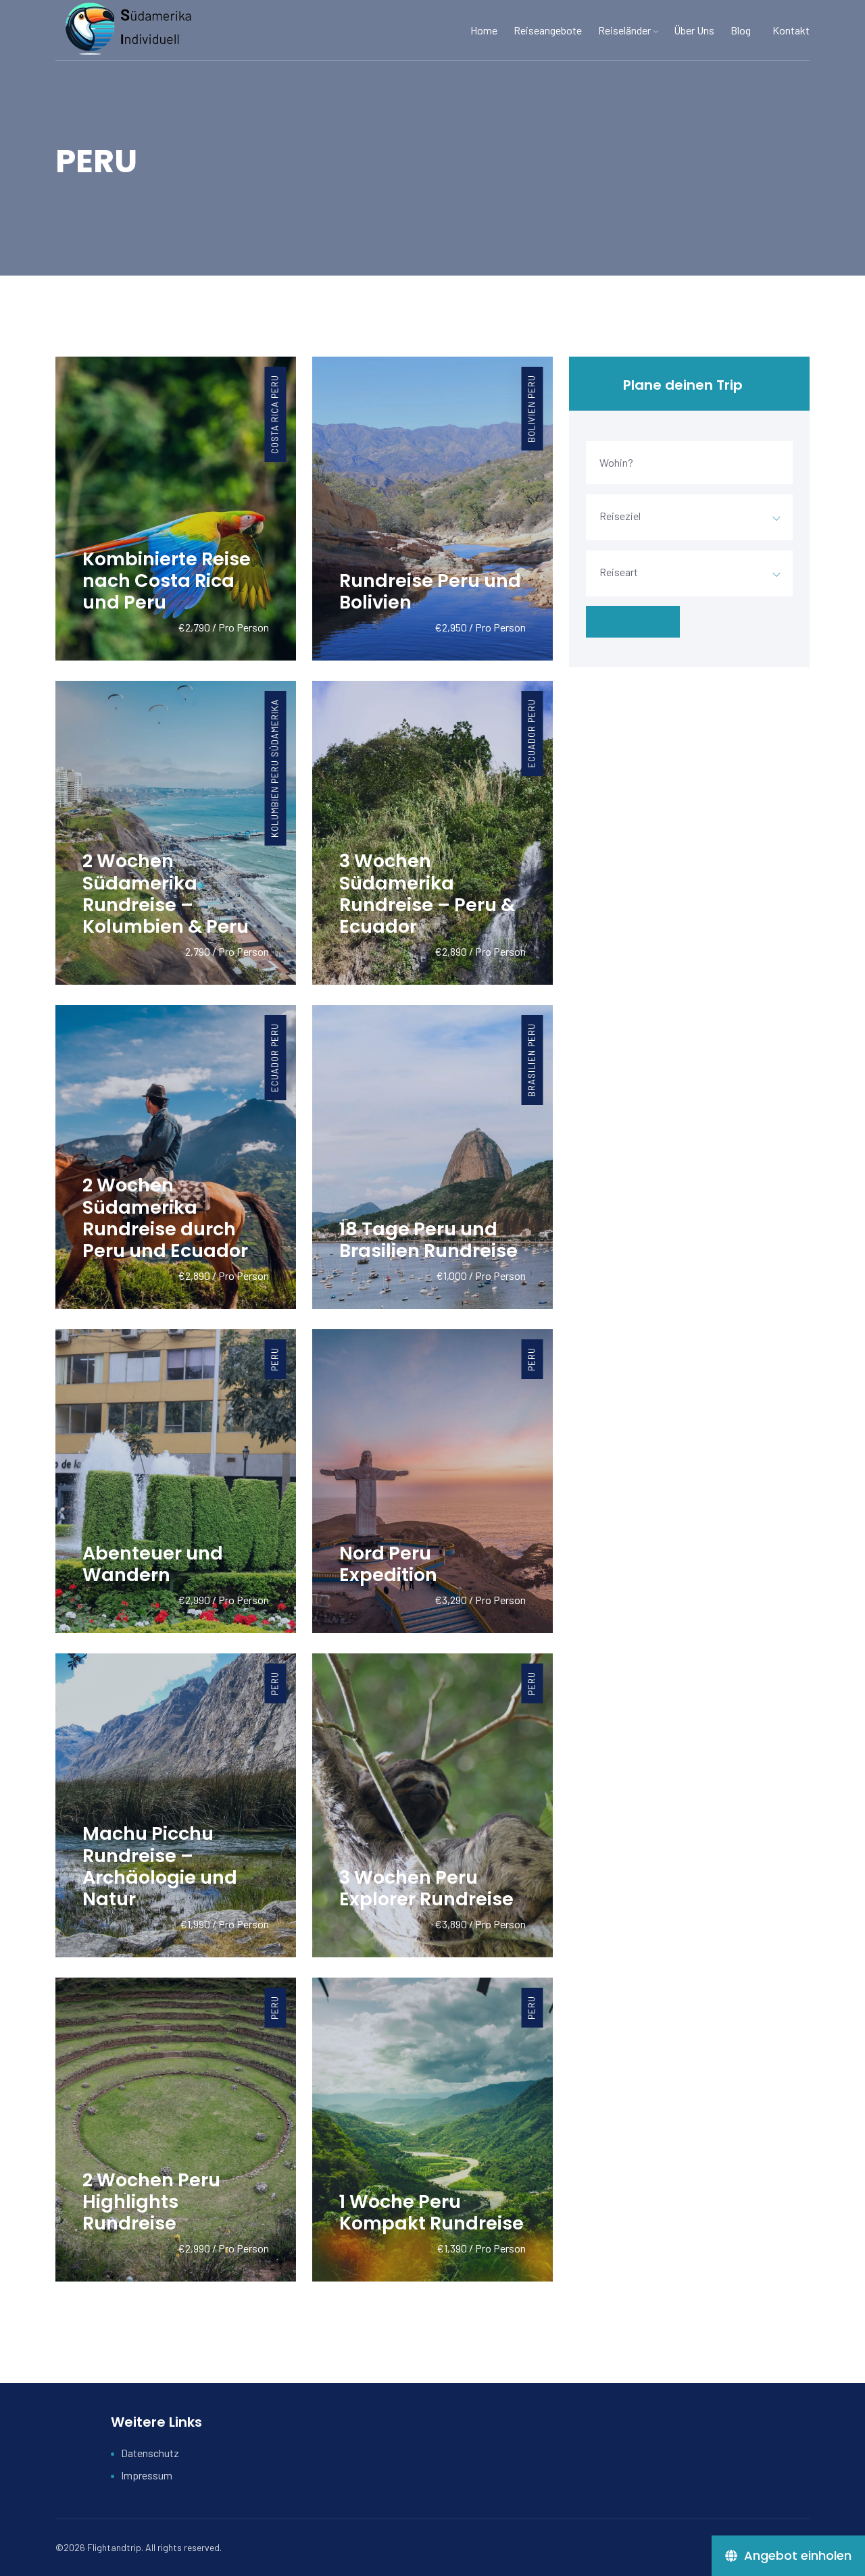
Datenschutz (150, 2453)
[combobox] (689, 517)
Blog (741, 30)
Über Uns (694, 30)
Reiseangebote (548, 30)
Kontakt (791, 30)
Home (484, 30)
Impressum (147, 2475)
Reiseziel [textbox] (620, 516)
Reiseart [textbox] (619, 572)
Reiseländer (624, 30)
